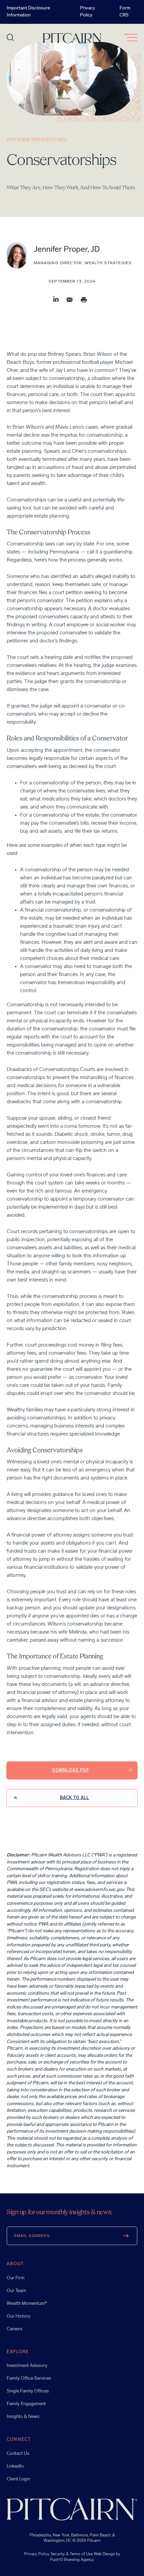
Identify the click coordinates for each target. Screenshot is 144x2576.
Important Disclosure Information (28, 12)
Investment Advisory (27, 2366)
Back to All (75, 1798)
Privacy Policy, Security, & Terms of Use (59, 2554)
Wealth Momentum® (27, 2304)
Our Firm (16, 2278)
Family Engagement (26, 2404)
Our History (19, 2316)
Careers (15, 2329)
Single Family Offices (28, 2391)
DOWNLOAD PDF (71, 1770)
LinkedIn (15, 2466)
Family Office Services (29, 2378)
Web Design (104, 2554)
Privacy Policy (88, 12)
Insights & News (23, 2417)
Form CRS (125, 12)
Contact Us (18, 2454)
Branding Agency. (79, 2560)
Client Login (18, 2479)
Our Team (16, 2291)
